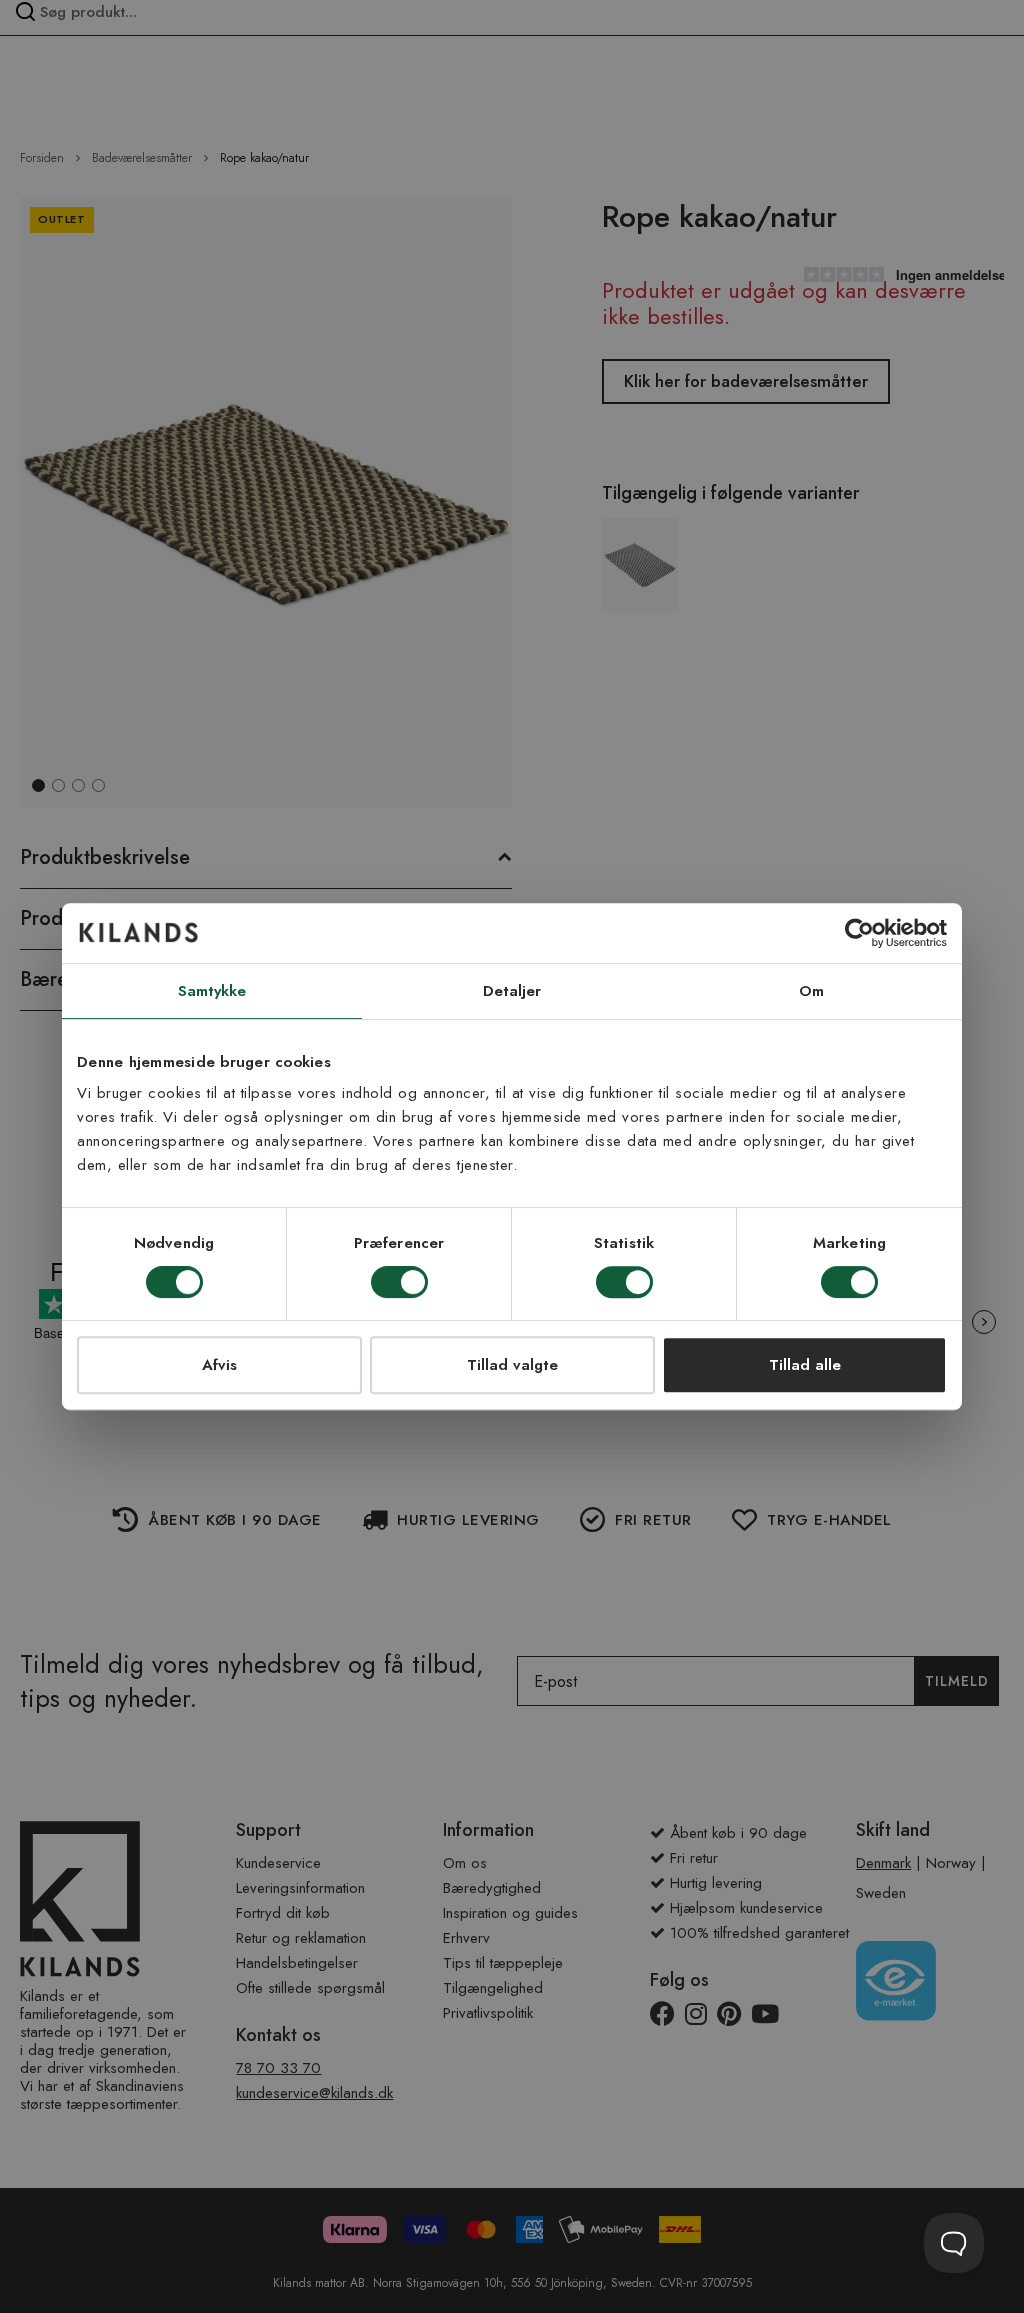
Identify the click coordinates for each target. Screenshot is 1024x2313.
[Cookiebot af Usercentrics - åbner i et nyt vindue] (859, 933)
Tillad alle (805, 1365)
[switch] (399, 1284)
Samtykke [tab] (212, 991)
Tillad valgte (512, 1365)
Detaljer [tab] (512, 991)
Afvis (219, 1365)
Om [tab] (811, 991)
